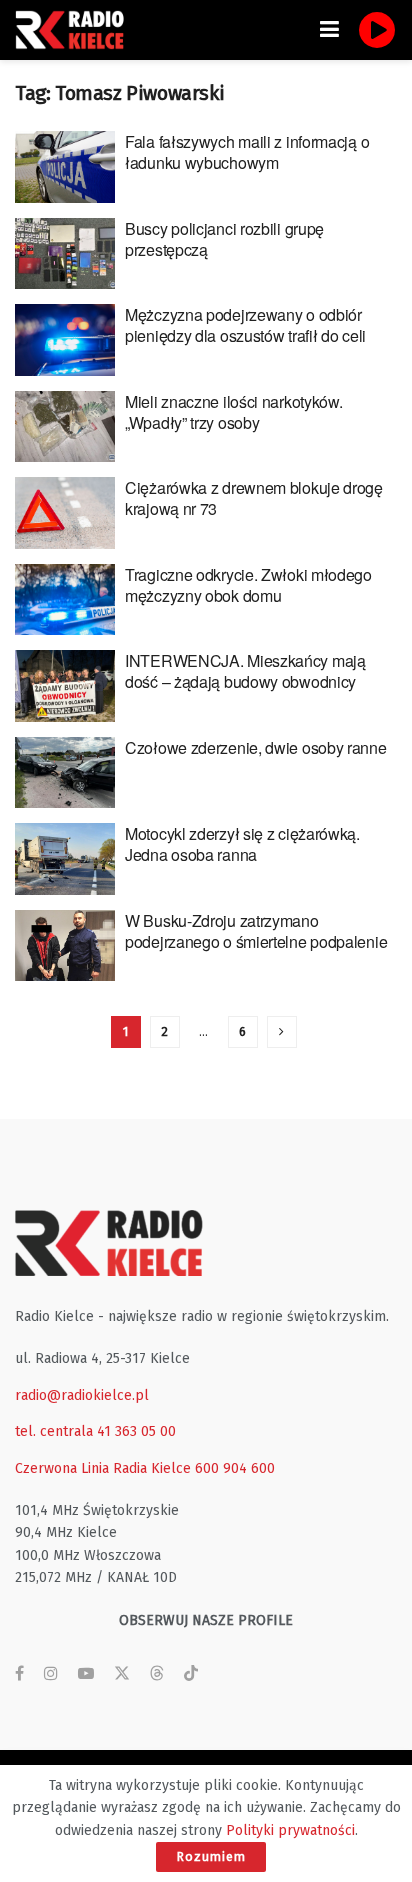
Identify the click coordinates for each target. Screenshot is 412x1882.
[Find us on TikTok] (191, 1674)
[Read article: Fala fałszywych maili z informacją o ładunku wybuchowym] (65, 167)
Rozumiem (211, 1856)
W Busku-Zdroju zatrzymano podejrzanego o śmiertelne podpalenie (256, 931)
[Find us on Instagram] (51, 1674)
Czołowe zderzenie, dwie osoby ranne (256, 747)
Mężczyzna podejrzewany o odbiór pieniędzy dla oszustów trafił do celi (245, 325)
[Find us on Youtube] (86, 1674)
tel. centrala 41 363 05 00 (95, 1431)
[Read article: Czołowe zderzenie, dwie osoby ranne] (65, 773)
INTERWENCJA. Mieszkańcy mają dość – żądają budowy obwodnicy (245, 671)
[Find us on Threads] (157, 1674)
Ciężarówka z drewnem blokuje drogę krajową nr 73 (254, 498)
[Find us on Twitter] (122, 1674)
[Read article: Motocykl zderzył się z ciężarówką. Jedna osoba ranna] (65, 859)
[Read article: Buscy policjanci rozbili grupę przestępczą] (65, 254)
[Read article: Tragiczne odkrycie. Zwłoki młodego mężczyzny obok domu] (65, 600)
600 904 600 (235, 1468)
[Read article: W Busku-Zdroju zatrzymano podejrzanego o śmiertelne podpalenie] (65, 946)
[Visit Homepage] (75, 30)
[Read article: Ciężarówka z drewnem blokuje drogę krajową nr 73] (65, 513)
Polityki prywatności (290, 1830)
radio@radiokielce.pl (82, 1395)
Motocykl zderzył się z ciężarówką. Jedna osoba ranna (242, 844)
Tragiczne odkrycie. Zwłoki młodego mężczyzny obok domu (248, 585)
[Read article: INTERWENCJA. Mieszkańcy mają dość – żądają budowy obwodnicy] (65, 686)
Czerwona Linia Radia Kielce (103, 1468)
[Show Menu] (329, 30)
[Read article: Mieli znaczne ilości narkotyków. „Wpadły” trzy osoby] (65, 427)
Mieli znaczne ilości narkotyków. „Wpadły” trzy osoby (233, 412)
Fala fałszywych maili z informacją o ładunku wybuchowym (247, 152)
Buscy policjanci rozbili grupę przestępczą (224, 239)
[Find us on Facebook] (19, 1674)
